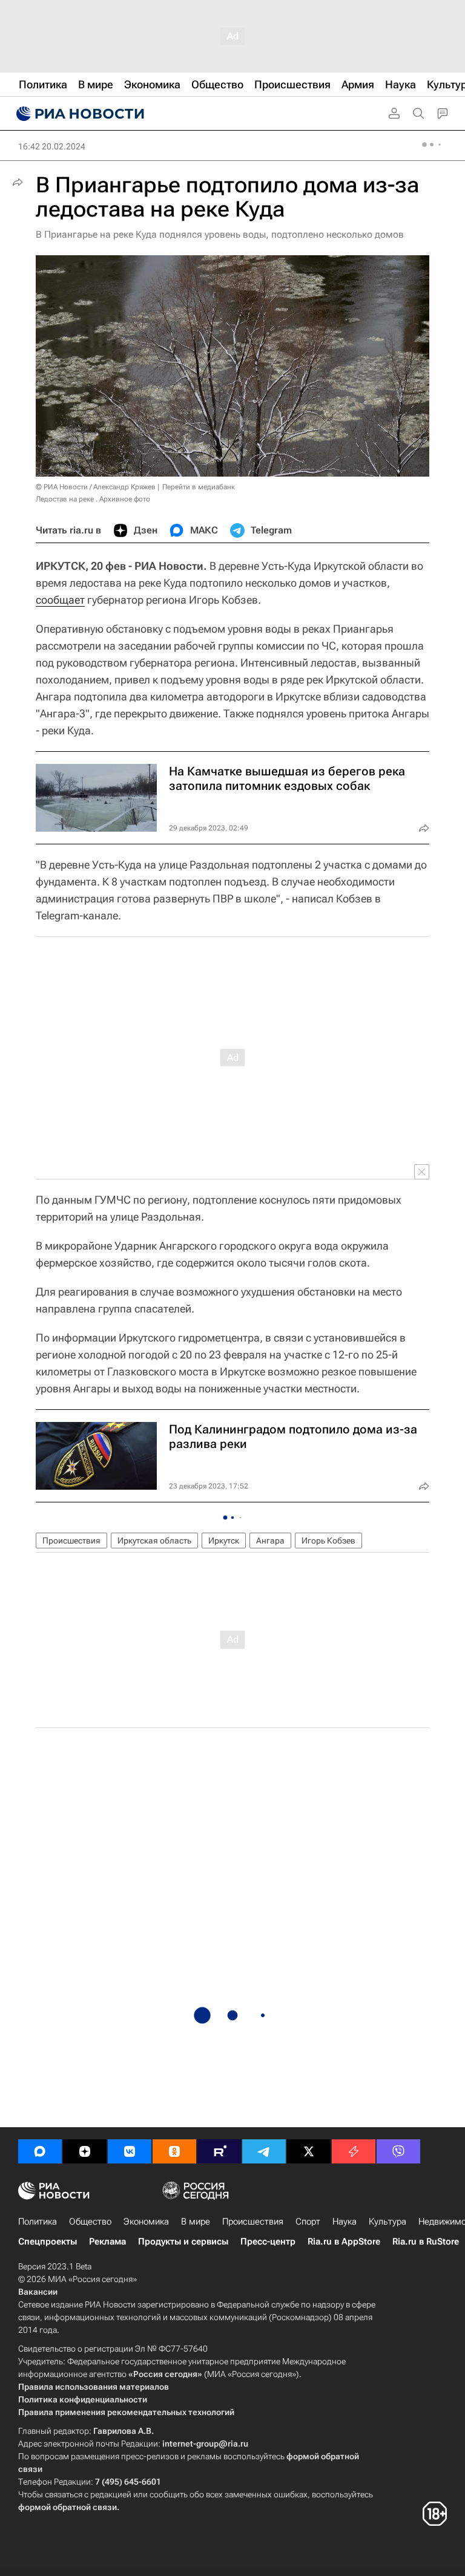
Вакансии (38, 2292)
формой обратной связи (68, 2507)
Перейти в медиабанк (199, 487)
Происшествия (71, 1541)
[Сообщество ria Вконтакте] (130, 2151)
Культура (387, 2222)
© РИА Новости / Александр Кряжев (96, 487)
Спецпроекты (48, 2242)
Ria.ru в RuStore (426, 2242)
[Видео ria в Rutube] (219, 2151)
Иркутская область (154, 1541)
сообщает (60, 600)
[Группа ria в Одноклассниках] (174, 2151)
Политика (38, 2222)
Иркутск (224, 1541)
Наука (345, 2222)
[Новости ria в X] (309, 2151)
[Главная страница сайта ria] (79, 114)
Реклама (107, 2242)
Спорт (308, 2222)
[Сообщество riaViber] (398, 2151)
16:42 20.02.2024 (52, 146)
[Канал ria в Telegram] (264, 2151)
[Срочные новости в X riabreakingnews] (354, 2151)
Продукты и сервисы (183, 2242)
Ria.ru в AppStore (344, 2242)
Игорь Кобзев (328, 1541)
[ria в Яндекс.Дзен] (85, 2151)
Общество (90, 2222)
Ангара (270, 1541)
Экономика (146, 2222)
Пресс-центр (268, 2242)
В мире (196, 2222)
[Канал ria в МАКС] (40, 2151)
